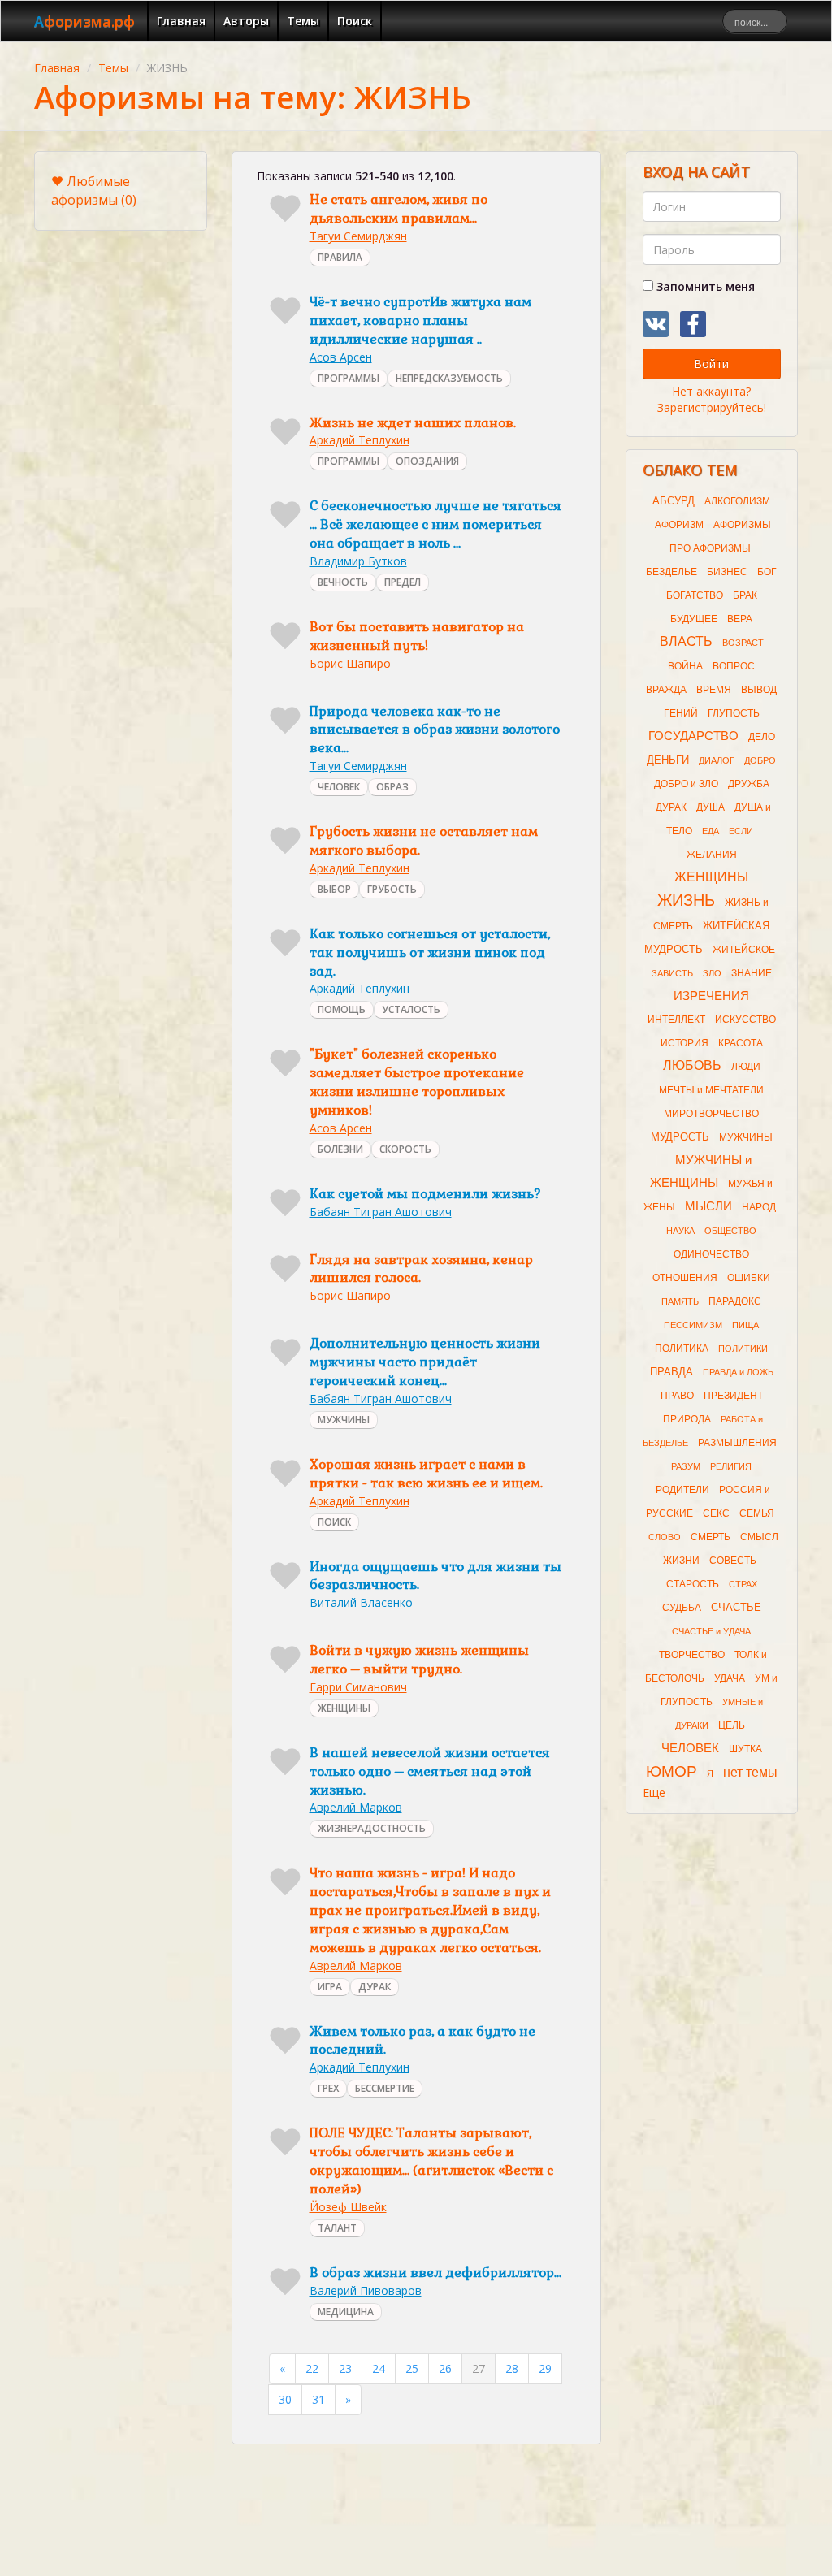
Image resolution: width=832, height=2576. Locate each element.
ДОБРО (760, 760)
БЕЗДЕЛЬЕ (672, 572)
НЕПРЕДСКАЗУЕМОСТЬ (449, 378)
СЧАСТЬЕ (736, 1607)
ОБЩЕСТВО (730, 1231)
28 (512, 2368)
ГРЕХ (328, 2088)
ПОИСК (334, 1522)
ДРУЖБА (749, 784)
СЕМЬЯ (757, 1513)
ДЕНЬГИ (668, 760)
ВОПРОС (734, 666)
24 (379, 2368)
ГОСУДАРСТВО (693, 736)
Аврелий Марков (356, 1807)
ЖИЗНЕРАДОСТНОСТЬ (372, 1828)
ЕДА (711, 831)
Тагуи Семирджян (358, 236)
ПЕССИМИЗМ (693, 1325)
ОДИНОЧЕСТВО (711, 1254)
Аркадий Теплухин (360, 440)
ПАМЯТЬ (680, 1301)
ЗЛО (712, 973)
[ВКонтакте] (656, 324)
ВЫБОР (334, 889)
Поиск (355, 21)
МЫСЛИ (708, 1206)
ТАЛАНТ (337, 2228)
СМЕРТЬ (711, 1537)
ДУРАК (375, 1987)
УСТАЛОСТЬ (411, 1009)
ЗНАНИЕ (752, 973)
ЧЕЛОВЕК (339, 787)
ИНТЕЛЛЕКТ (676, 1020)
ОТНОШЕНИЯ (685, 1278)
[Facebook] (693, 324)
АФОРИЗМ (679, 525)
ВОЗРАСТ (743, 643)
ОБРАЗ (392, 787)
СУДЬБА (682, 1608)
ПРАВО (677, 1396)
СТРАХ (743, 1584)
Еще (654, 1792)
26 (445, 2368)
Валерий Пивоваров (366, 2290)
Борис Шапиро (350, 663)
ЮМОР (672, 1771)
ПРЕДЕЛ (403, 582)
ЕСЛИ (741, 831)
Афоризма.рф (84, 21)
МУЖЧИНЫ (344, 1420)
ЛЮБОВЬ (692, 1065)
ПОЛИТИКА (682, 1349)
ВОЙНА (685, 666)
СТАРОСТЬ (693, 1584)
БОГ (767, 572)
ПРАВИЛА (340, 257)
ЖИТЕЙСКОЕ (744, 950)
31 (318, 2399)
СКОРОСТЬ (405, 1149)
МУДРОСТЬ (680, 1137)
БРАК (745, 595)
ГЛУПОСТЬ (734, 713)
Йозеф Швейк (348, 2207)
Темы (303, 21)
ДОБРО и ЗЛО (686, 784)
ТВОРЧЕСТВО (692, 1655)
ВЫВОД (759, 690)
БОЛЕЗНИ (340, 1149)
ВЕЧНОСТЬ (343, 582)
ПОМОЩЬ (342, 1009)
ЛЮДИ (746, 1067)
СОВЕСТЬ (733, 1561)
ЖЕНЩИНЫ (344, 1708)
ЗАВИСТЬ (672, 973)
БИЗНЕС (727, 572)
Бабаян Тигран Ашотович (381, 1212)
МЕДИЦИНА (346, 2312)
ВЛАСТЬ (686, 641)
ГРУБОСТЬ (392, 889)
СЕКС (716, 1513)
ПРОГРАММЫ (349, 378)
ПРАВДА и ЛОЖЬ (738, 1372)
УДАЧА (730, 1678)
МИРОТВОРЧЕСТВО (711, 1114)
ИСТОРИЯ (685, 1043)
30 (285, 2399)
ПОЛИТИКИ (743, 1349)
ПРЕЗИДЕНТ (733, 1396)
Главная (181, 21)
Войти (711, 364)
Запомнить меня (704, 286)
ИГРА (330, 1987)
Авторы (246, 21)
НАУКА (680, 1231)
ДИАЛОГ (717, 760)
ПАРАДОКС (735, 1301)
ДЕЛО (762, 737)
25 (412, 2368)
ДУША (711, 807)
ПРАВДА (672, 1372)
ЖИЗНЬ (686, 900)
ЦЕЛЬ (732, 1725)
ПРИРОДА (687, 1419)
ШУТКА (745, 1749)
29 (545, 2368)
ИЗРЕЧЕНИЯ (711, 996)
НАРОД (759, 1207)
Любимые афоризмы (94, 190)
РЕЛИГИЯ (731, 1466)
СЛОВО (665, 1537)
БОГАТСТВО (695, 595)
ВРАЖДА (666, 690)
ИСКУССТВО (745, 1020)
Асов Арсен (341, 357)
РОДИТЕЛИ (682, 1490)
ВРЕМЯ (714, 690)
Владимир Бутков (358, 561)
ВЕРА (740, 619)
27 (479, 2368)
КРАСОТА (741, 1043)
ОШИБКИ (749, 1278)
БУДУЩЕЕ (694, 619)
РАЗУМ (686, 1466)
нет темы (750, 1772)
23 (345, 2368)
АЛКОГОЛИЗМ (737, 501)
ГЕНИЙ (681, 713)
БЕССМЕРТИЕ (385, 2088)
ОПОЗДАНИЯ (427, 461)
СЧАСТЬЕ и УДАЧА (711, 1631)
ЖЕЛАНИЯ (712, 855)
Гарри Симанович (358, 1687)
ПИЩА (745, 1325)
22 (312, 2368)
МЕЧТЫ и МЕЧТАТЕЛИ (711, 1090)
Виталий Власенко (361, 1602)
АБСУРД (674, 501)
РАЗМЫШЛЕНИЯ (737, 1443)
